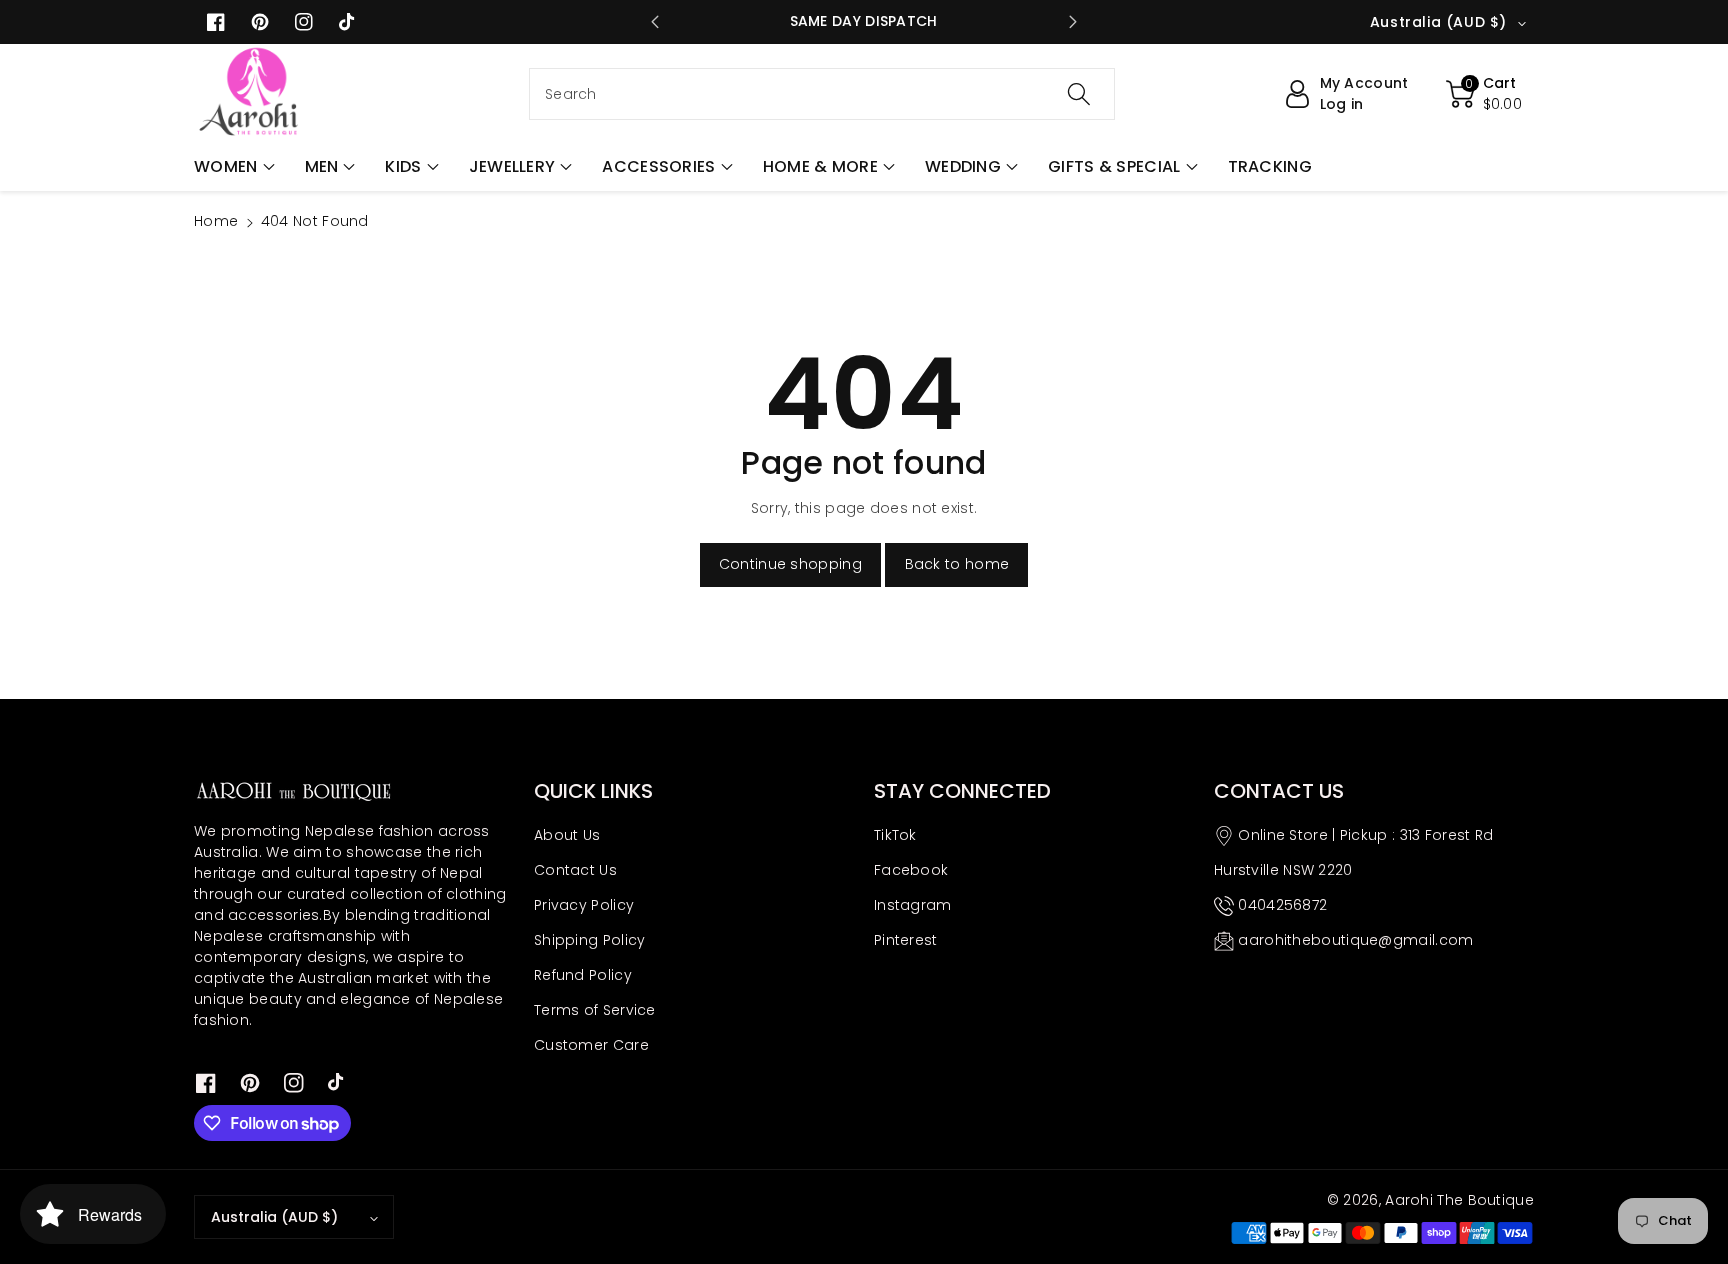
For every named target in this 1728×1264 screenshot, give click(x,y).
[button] (234, 167)
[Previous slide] (655, 22)
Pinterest (906, 940)
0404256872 (1282, 905)
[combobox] (822, 94)
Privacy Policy (584, 905)
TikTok (895, 835)
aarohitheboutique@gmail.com (1355, 940)
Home (216, 221)
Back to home (957, 564)
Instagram (913, 905)
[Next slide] (1072, 22)
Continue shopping (790, 564)
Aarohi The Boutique (1459, 1200)
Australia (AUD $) (274, 1217)
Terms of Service (595, 1010)
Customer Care (591, 1045)
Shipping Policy (590, 940)
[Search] (1079, 94)
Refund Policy (583, 975)
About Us (567, 835)
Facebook (911, 870)
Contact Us (575, 870)
